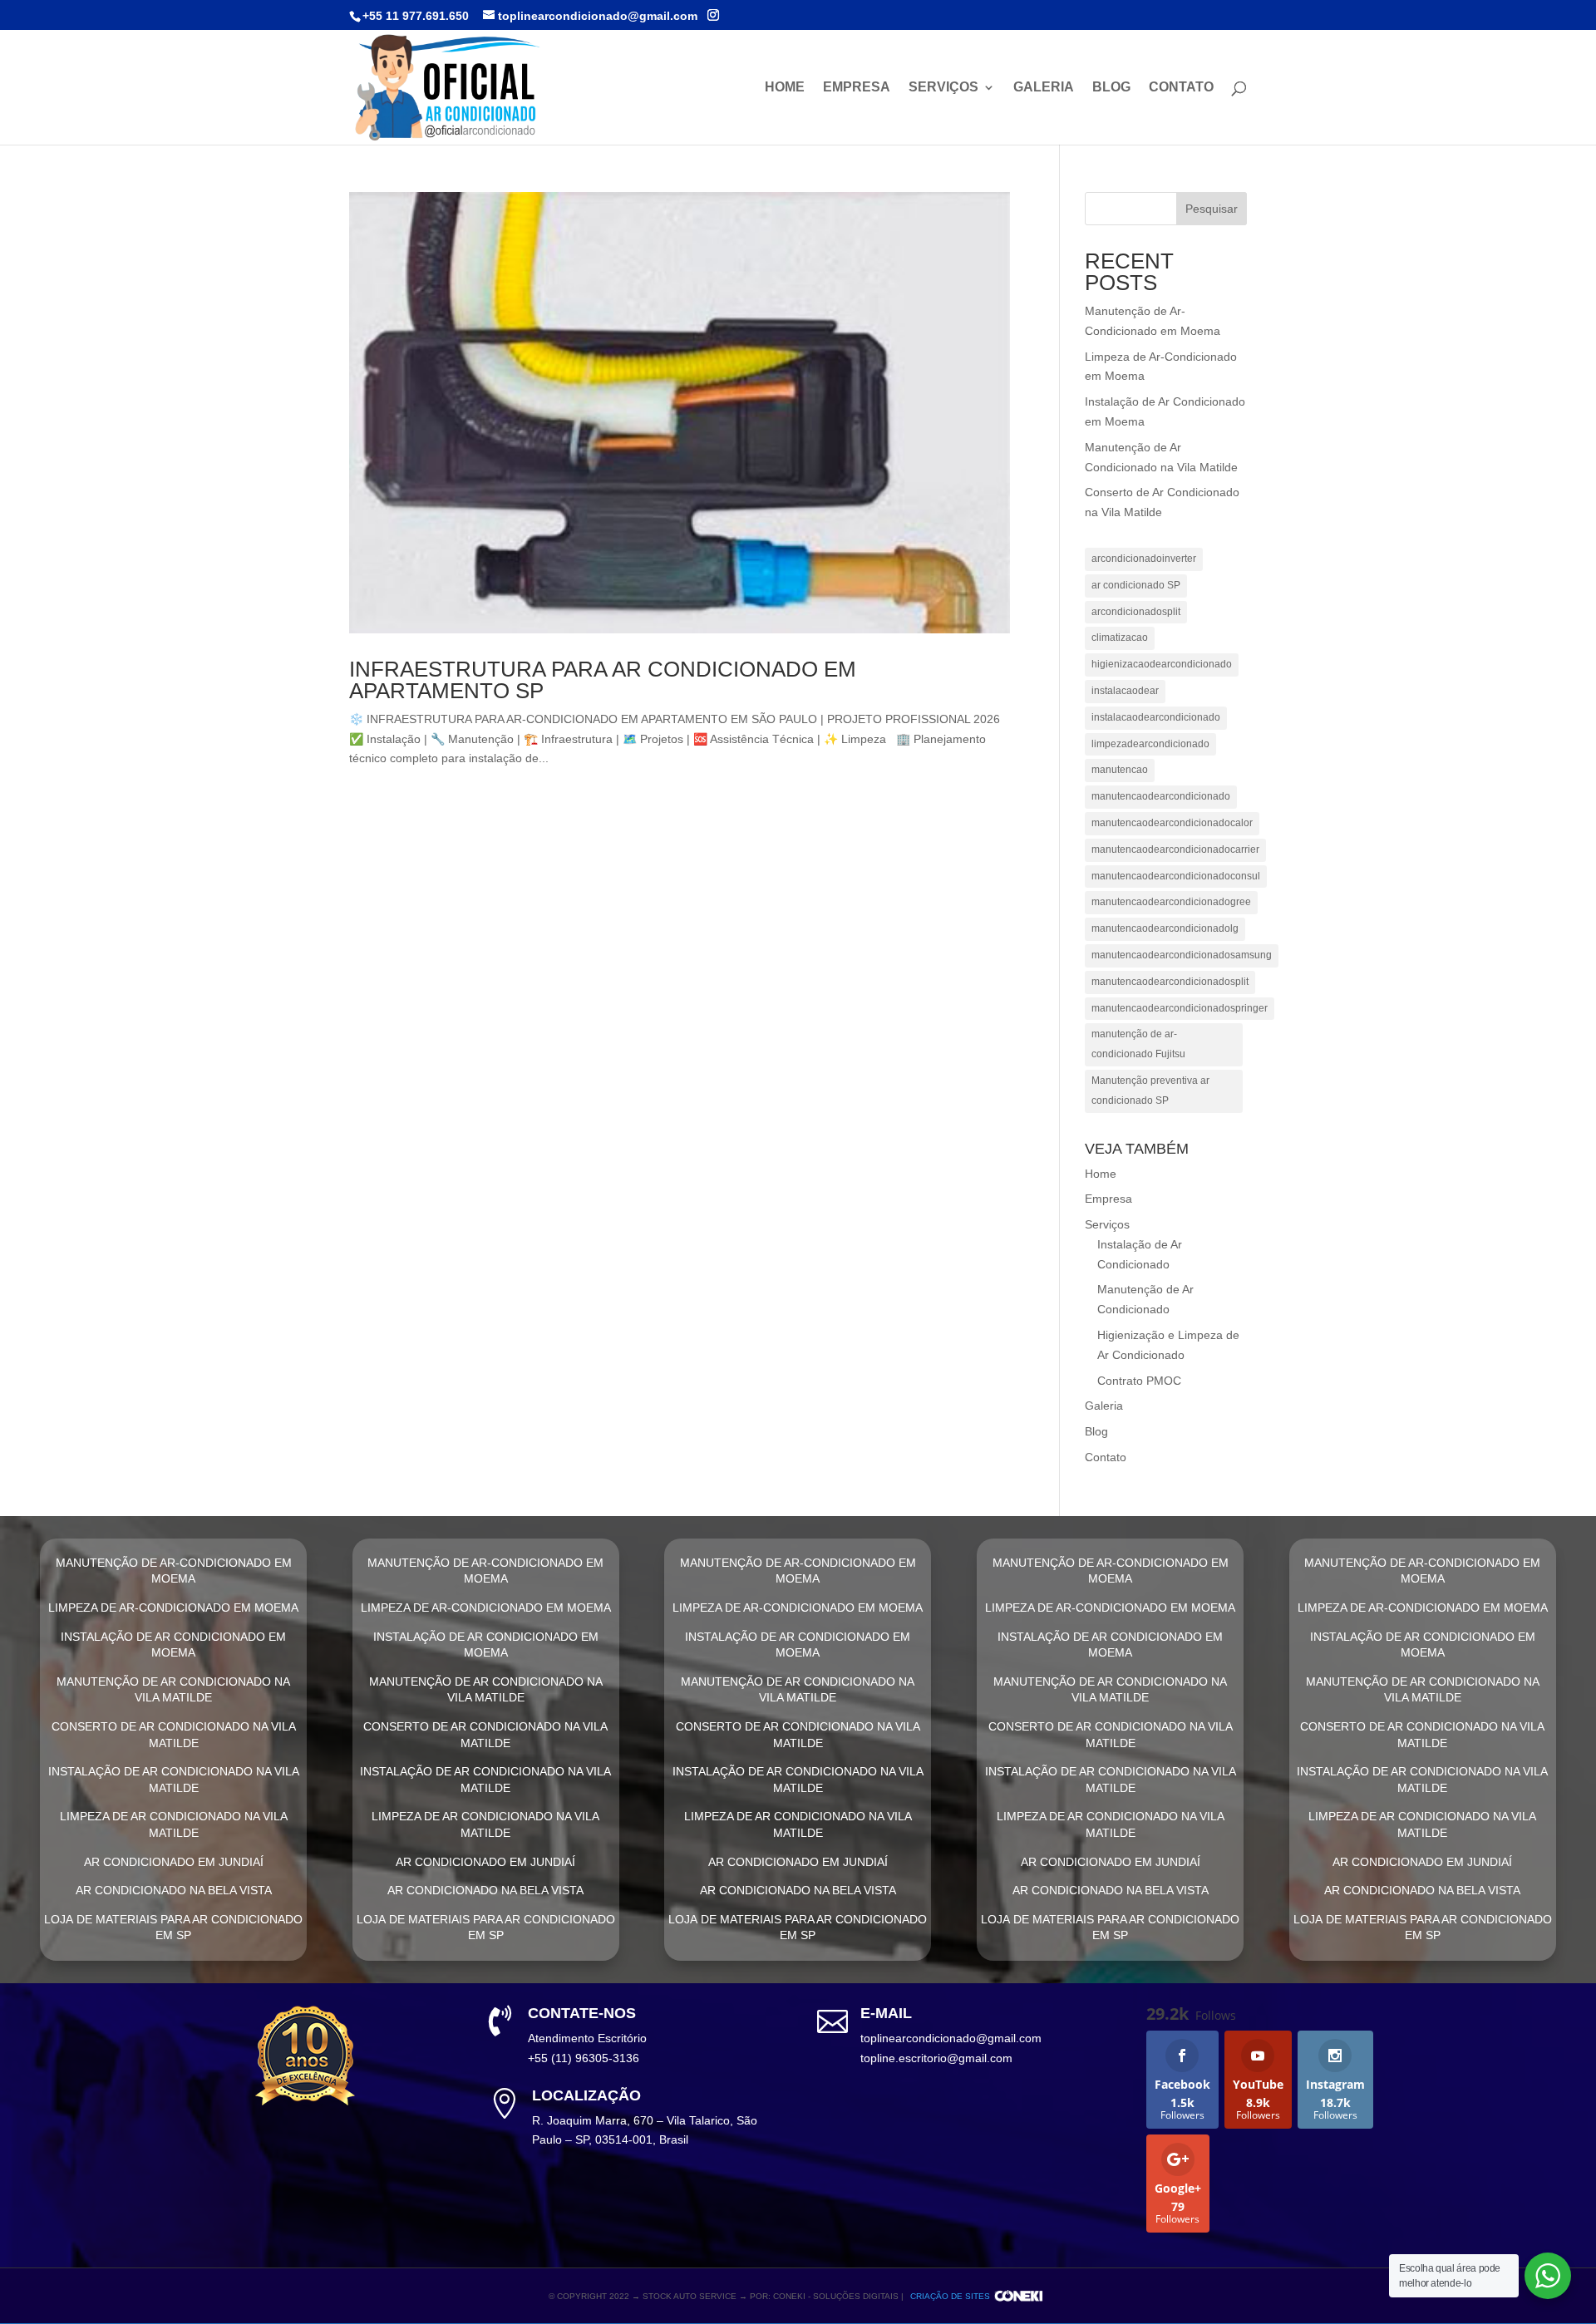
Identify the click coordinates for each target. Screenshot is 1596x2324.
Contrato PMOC (1139, 1381)
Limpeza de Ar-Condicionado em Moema (173, 1608)
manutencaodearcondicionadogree (1171, 902)
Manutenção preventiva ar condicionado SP (1150, 1091)
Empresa (857, 88)
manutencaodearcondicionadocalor (1172, 823)
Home (785, 88)
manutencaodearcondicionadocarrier (1175, 849)
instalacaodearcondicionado (1156, 717)
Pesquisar (1212, 209)
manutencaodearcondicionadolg (1165, 928)
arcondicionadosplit (1136, 612)
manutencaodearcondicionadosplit (1170, 982)
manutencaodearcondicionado (1161, 796)
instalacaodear (1125, 691)
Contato (1181, 88)
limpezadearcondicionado (1150, 744)
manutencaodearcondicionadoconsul (1176, 876)
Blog (1111, 88)
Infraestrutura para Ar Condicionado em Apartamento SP (603, 680)
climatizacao (1120, 638)
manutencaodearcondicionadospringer (1180, 1008)
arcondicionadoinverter (1144, 559)
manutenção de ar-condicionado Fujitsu (1138, 1044)
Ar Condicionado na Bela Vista (174, 1890)
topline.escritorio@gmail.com (936, 2058)
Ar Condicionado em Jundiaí (174, 1862)
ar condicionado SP (1136, 585)
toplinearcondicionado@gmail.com (951, 2038)
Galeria (1044, 88)
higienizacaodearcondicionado (1162, 664)
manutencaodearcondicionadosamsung (1182, 955)
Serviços (943, 88)
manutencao (1120, 770)
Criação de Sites (950, 2296)
